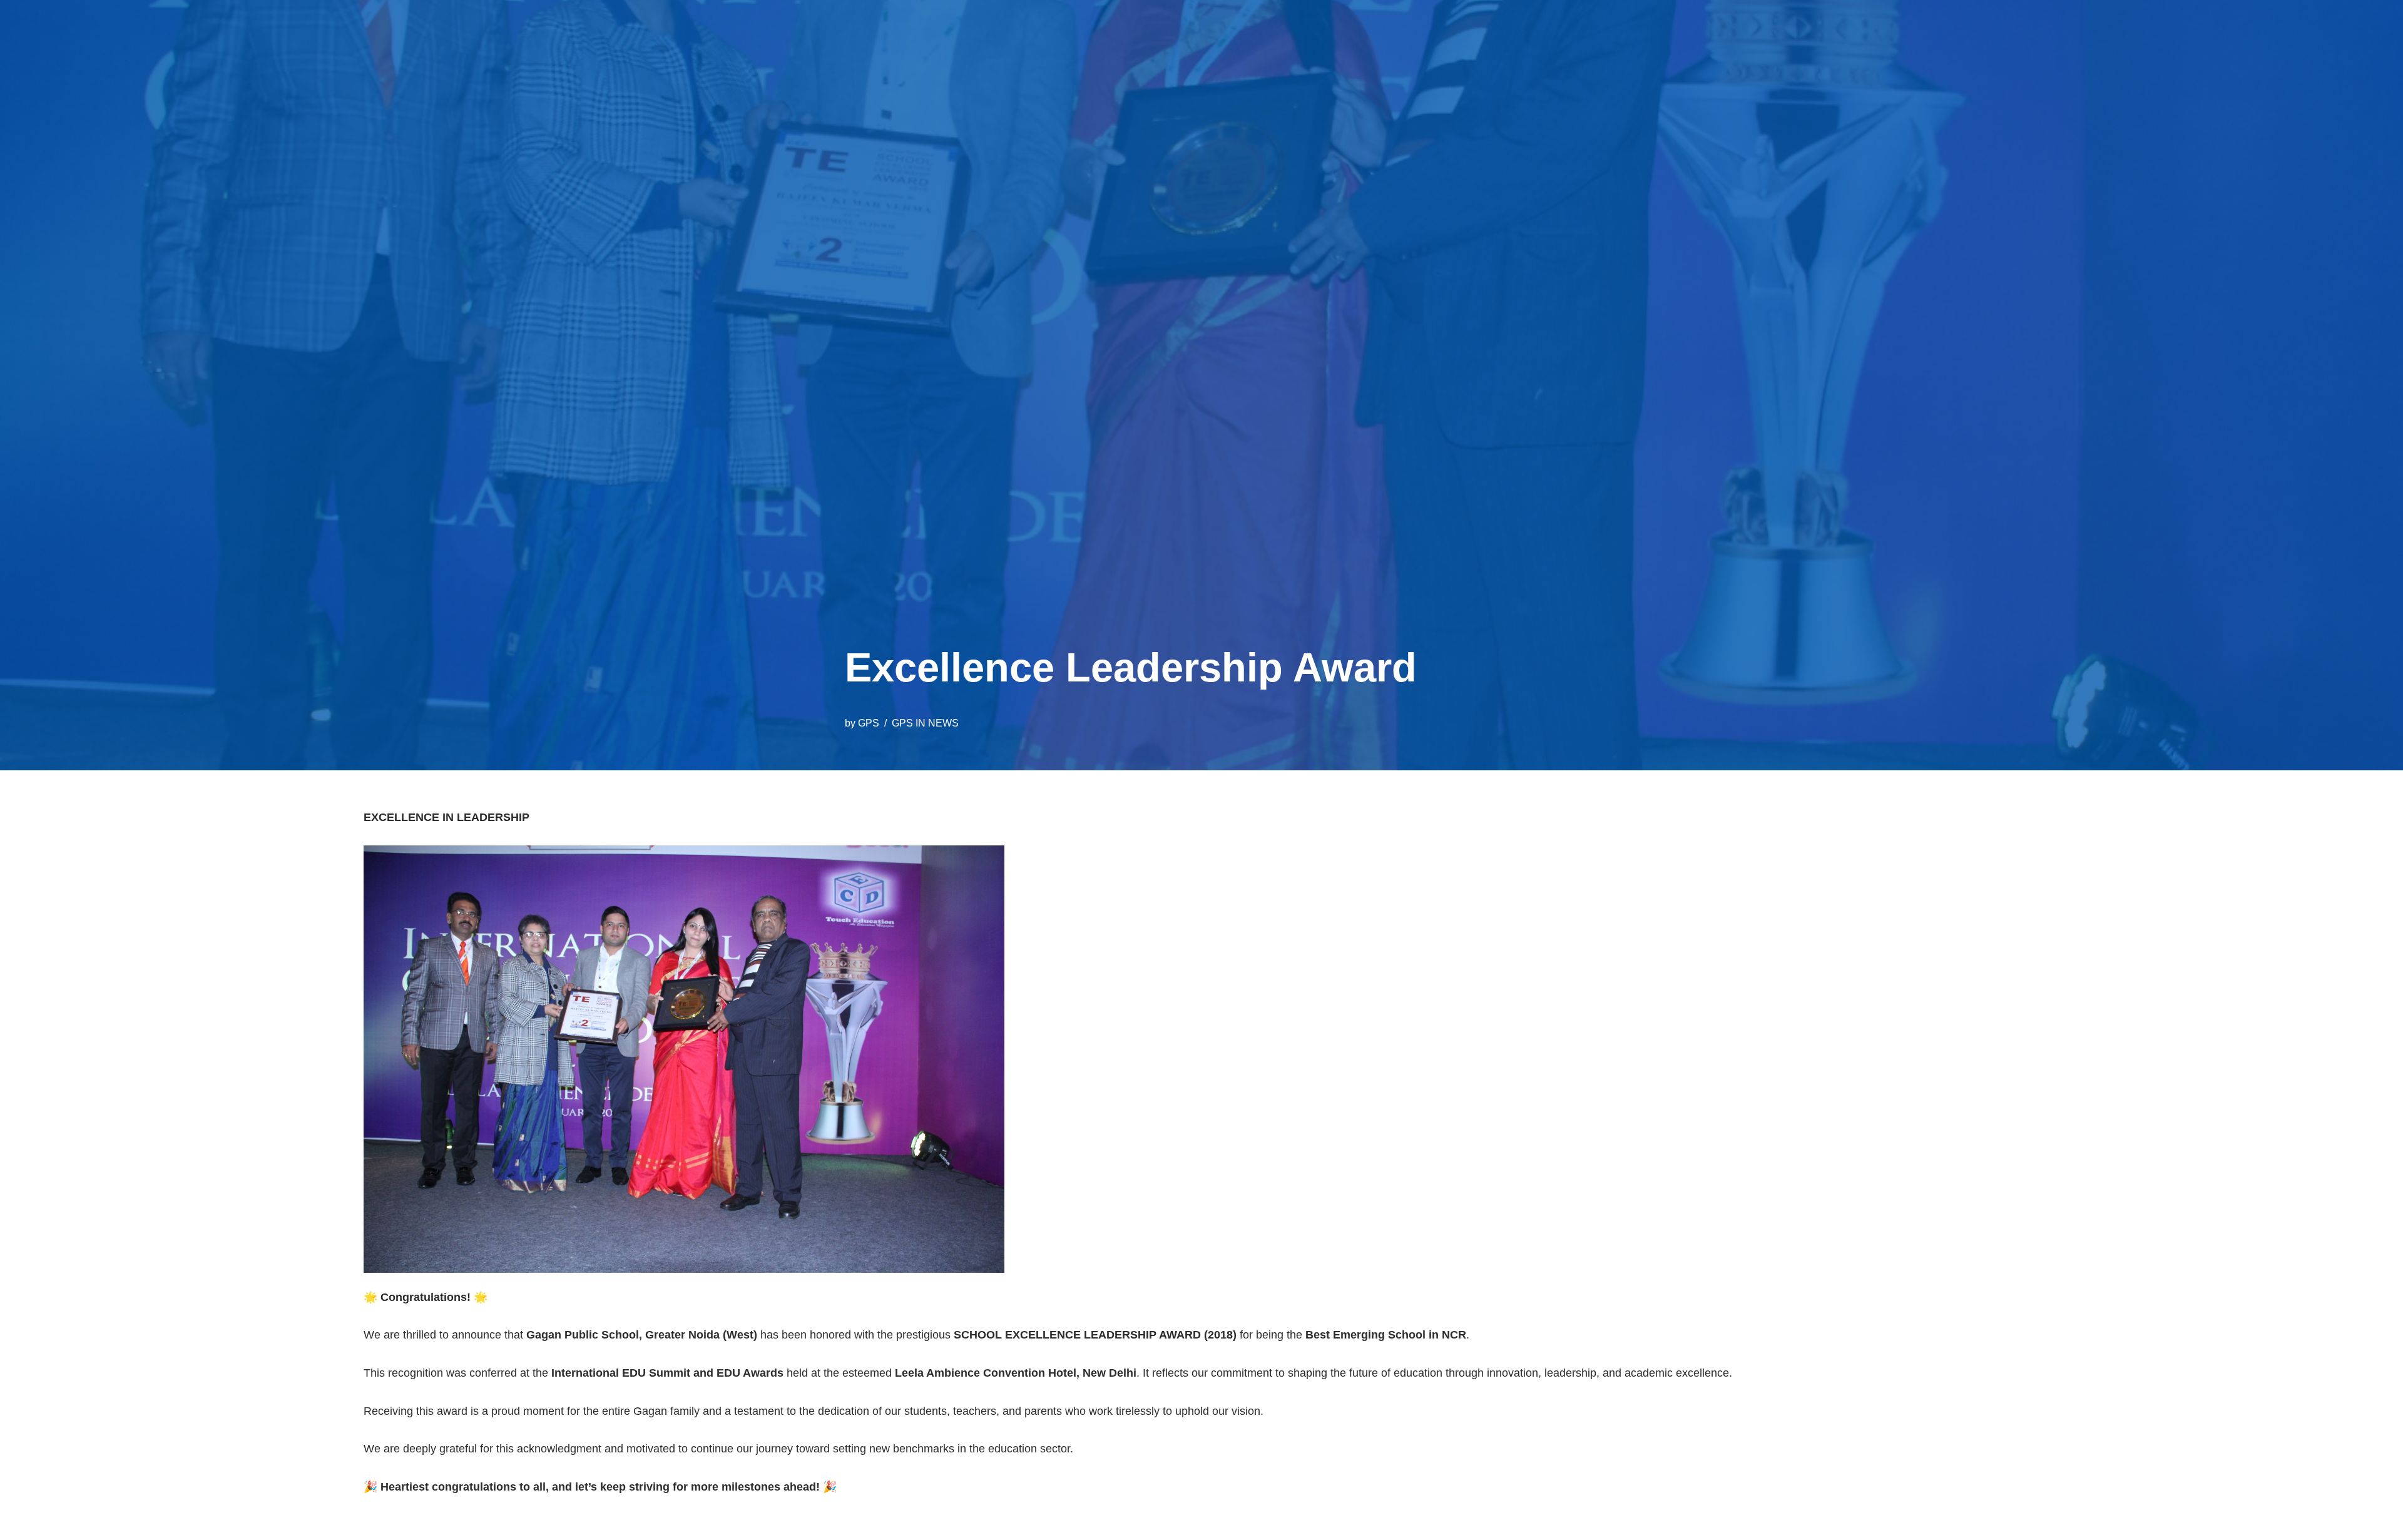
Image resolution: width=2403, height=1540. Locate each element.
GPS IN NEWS (925, 723)
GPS (869, 723)
